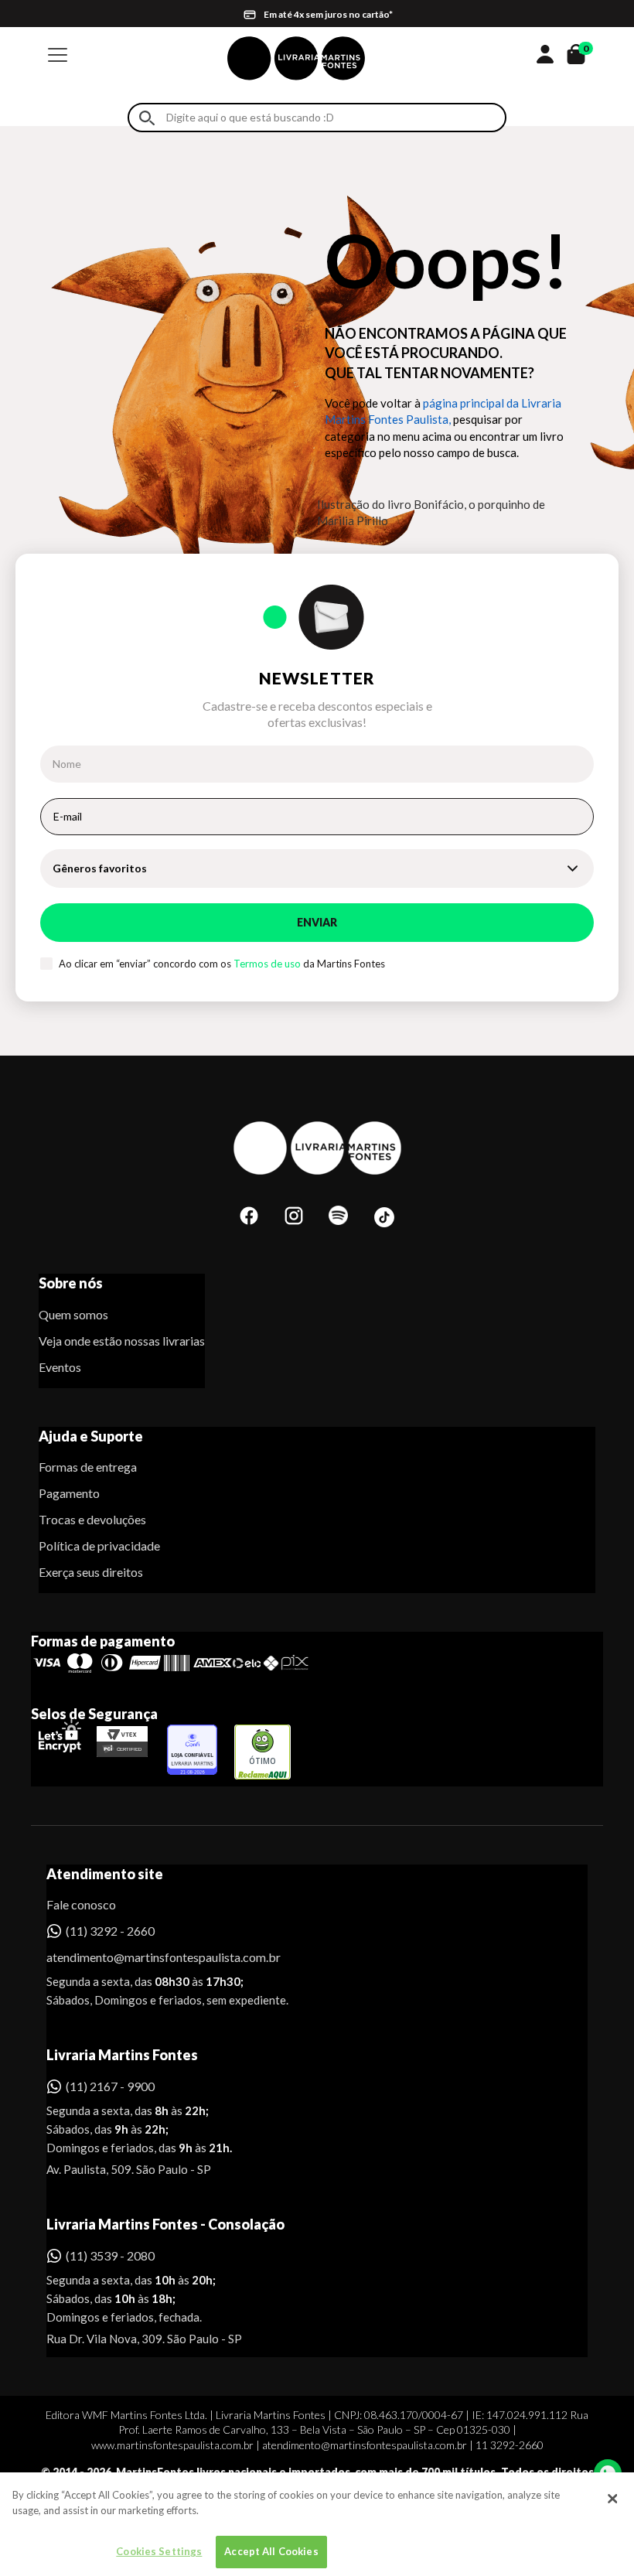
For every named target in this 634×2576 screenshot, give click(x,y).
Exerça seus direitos (91, 1572)
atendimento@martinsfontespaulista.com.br (150, 1957)
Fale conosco (81, 1904)
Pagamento (69, 1493)
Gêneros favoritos (100, 868)
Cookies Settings (159, 2551)
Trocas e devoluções (92, 1519)
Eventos (60, 1367)
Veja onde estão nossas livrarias (122, 1341)
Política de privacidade (99, 1546)
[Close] (612, 2499)
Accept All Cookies (271, 2551)
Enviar (317, 922)
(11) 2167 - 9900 (110, 2086)
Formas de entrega (88, 1467)
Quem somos (73, 1314)
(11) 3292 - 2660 (110, 1931)
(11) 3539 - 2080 (110, 2255)
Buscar (147, 118)
